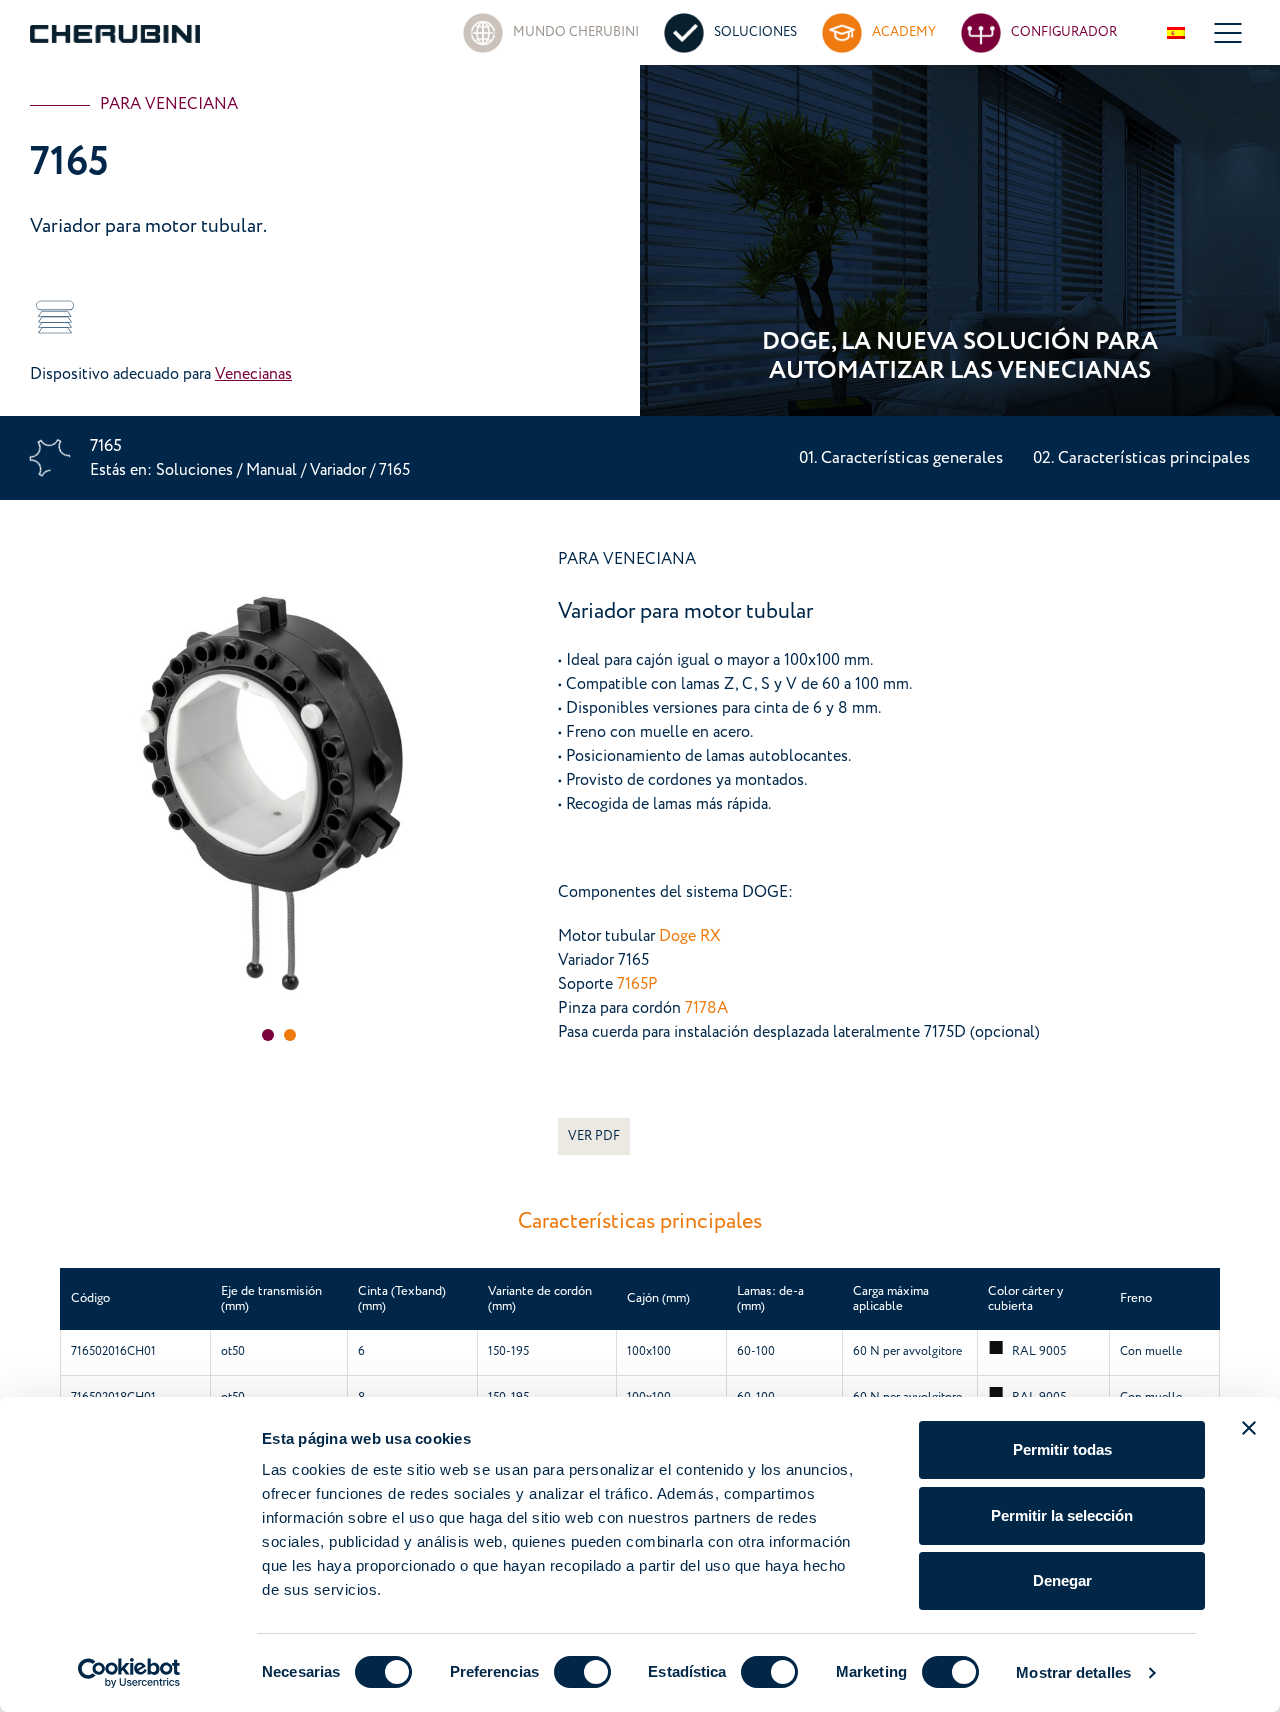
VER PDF (594, 1136)
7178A (706, 1008)
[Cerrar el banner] (1249, 1428)
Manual (271, 470)
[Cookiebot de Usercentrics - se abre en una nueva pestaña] (129, 1673)
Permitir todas (1062, 1449)
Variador (340, 470)
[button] (268, 1035)
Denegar (1062, 1580)
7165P (637, 984)
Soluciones (196, 470)
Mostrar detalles (1073, 1672)
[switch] (582, 1672)
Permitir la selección (1062, 1515)
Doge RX (690, 936)
